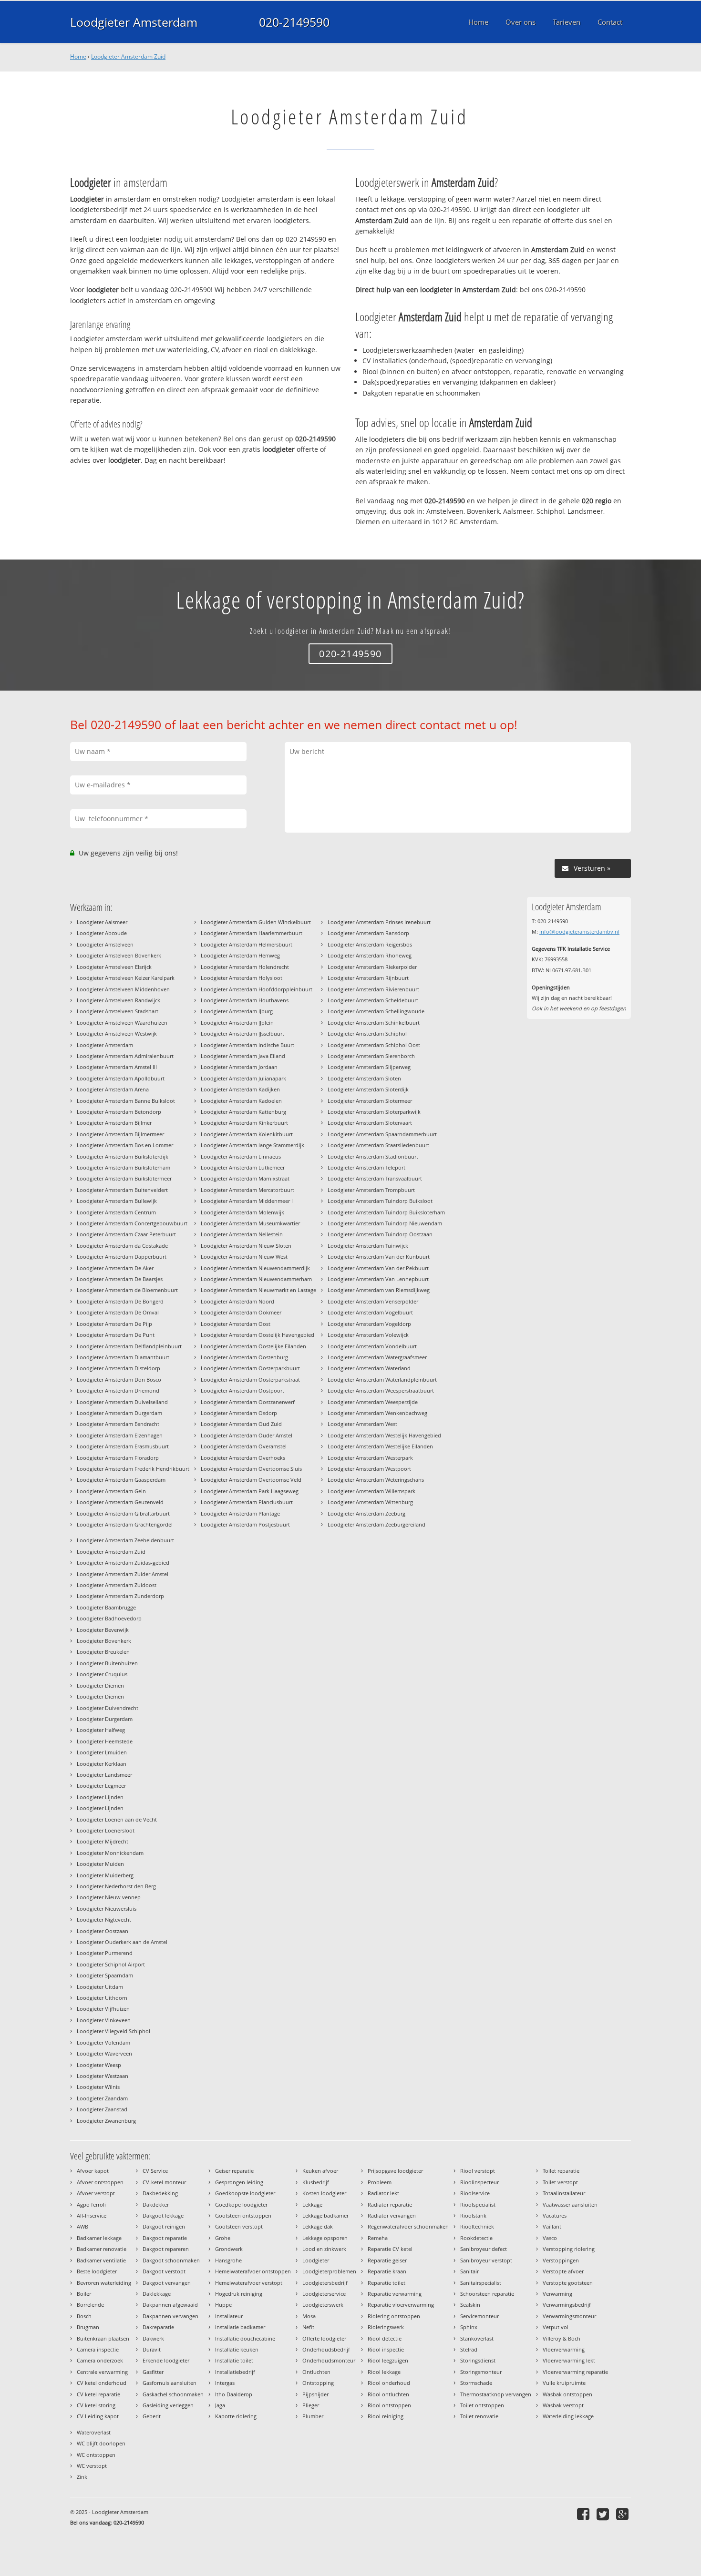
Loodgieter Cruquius (102, 1674)
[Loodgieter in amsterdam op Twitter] (604, 2514)
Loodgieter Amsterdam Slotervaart (370, 1123)
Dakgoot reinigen (164, 2226)
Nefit (308, 2327)
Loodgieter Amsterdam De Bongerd (120, 1301)
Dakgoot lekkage (163, 2215)
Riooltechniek (477, 2226)
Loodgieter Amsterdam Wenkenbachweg (377, 1413)
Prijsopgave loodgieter (395, 2171)
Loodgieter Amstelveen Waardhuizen (122, 1023)
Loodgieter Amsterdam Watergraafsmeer (377, 1357)
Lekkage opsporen (325, 2238)
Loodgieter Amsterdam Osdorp (239, 1413)
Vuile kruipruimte (564, 2383)
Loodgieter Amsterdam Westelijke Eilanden (380, 1446)
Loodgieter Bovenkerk (104, 1641)
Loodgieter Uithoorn (102, 1998)
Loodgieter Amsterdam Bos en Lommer (125, 1145)
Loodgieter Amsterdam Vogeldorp (369, 1324)
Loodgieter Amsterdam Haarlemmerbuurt (252, 933)
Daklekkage (157, 2294)
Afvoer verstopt (96, 2193)
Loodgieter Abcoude (102, 933)
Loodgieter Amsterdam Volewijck (368, 1335)
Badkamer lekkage (99, 2238)
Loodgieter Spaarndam (105, 1975)
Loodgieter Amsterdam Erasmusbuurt (123, 1446)
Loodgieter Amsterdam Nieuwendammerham (256, 1279)
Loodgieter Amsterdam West (362, 1424)
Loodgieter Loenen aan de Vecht (117, 1819)
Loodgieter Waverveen (104, 2053)
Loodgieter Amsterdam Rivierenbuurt (373, 989)
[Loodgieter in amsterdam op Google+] (624, 2514)
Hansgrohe (228, 2260)
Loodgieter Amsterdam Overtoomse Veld (251, 1480)
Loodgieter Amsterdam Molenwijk (242, 1212)
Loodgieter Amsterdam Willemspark (371, 1491)
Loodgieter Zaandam (102, 2098)
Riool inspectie (386, 2349)
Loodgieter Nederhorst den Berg (116, 1886)
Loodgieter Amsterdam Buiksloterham (124, 1167)
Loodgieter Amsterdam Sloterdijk (368, 1089)
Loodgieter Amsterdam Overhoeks (243, 1458)
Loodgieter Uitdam (100, 1987)
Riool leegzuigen (388, 2360)
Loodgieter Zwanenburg (106, 2121)
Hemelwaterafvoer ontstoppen (253, 2271)
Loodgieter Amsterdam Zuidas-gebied (123, 1563)
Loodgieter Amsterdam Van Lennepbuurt (378, 1279)
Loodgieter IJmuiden (102, 1752)
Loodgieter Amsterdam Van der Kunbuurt (379, 1257)
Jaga (220, 2405)
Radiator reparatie (390, 2204)
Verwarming (557, 2294)
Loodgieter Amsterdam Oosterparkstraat (250, 1380)
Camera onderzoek (100, 2360)
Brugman (88, 2327)
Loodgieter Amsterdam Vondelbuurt (372, 1346)
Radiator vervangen (392, 2215)
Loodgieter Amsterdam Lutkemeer (243, 1167)
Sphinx (469, 2327)
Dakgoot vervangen (167, 2283)
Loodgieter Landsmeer (104, 1775)
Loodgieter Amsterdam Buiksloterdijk (123, 1156)
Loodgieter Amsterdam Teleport (366, 1167)
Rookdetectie (476, 2238)
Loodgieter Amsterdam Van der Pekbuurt (378, 1268)
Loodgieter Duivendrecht (108, 1708)
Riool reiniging (386, 2416)
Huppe (223, 2305)
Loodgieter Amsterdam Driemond (118, 1390)
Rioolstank (473, 2215)
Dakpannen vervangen (170, 2316)
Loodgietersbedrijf (325, 2283)
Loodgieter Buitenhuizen (107, 1663)
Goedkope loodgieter (241, 2204)
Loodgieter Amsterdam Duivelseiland (122, 1402)
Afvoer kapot (93, 2171)
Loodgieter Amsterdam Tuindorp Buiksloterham (386, 1212)
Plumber (313, 2416)
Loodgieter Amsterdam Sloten (364, 1078)
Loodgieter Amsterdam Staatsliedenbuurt (378, 1145)
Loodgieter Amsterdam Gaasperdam (121, 1480)
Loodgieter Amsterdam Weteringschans (376, 1480)
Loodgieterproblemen (329, 2271)
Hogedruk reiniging (239, 2294)
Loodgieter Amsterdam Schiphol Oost (374, 1045)
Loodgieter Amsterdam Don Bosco (119, 1380)
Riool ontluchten (388, 2394)
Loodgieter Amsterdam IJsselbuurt (242, 1033)
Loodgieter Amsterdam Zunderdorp (120, 1596)
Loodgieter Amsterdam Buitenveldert (122, 1190)
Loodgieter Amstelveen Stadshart (118, 1011)
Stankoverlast (477, 2338)
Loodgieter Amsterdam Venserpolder (373, 1301)
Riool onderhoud (389, 2383)
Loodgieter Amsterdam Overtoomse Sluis (251, 1469)
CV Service (155, 2171)
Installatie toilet (234, 2360)
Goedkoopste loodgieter (245, 2193)
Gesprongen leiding (239, 2182)
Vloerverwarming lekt (569, 2360)
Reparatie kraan (387, 2271)
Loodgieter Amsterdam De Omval (118, 1312)
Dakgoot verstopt (164, 2271)
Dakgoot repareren (166, 2249)
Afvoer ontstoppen (100, 2182)
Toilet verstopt (560, 2182)
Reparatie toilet (387, 2283)
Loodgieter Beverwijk (103, 1630)
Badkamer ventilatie (101, 2260)
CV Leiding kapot (98, 2416)
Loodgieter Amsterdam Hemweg (240, 955)
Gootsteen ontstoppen (243, 2215)
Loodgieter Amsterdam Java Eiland (243, 1056)
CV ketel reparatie (98, 2394)
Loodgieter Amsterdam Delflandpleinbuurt (129, 1346)
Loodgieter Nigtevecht (104, 1919)
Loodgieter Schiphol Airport (111, 1964)
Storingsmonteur (481, 2372)
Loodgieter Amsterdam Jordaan (239, 1067)
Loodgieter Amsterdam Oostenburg (244, 1357)
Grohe (223, 2238)
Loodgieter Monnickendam (110, 1853)
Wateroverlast (94, 2432)
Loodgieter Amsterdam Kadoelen (241, 1101)
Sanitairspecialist (481, 2283)
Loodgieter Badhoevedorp (109, 1618)
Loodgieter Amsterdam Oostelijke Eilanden (253, 1346)
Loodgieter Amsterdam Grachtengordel (125, 1524)
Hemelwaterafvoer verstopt (249, 2283)
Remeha (378, 2238)
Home (78, 56)
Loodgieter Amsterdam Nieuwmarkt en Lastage (258, 1290)
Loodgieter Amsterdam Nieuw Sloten (246, 1246)
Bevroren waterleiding (104, 2283)
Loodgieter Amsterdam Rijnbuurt (368, 978)
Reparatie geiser (387, 2260)
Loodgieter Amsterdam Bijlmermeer (120, 1134)
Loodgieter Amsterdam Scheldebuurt (373, 1000)
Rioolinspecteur (479, 2182)
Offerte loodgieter (324, 2338)
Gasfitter (153, 2372)
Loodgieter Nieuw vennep (109, 1897)
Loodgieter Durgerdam (105, 1719)
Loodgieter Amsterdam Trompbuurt (371, 1190)
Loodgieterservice (324, 2294)
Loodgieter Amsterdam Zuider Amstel (123, 1574)
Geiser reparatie (234, 2171)
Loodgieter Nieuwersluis (107, 1909)
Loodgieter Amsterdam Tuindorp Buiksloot (380, 1201)
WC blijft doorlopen (101, 2443)
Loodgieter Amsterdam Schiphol (367, 1033)
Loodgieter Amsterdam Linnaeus (241, 1156)
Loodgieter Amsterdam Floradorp (118, 1458)
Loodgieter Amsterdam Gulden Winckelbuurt (256, 922)
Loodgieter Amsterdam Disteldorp (119, 1368)
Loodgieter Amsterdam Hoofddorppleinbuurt (257, 989)
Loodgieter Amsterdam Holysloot (242, 978)
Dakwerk (153, 2338)
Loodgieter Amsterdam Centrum (116, 1212)
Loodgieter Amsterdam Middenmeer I (247, 1201)
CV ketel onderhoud (102, 2383)
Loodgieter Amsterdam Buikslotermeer (124, 1178)
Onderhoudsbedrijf (326, 2349)
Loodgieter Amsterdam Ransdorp (368, 933)
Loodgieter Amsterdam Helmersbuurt (247, 944)
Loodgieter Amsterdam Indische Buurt (247, 1045)
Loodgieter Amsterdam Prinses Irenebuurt (379, 922)
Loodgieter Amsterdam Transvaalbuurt (375, 1178)
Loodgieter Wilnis (98, 2087)
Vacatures (555, 2215)
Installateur (229, 2316)
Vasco (550, 2238)
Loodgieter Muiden (100, 1864)
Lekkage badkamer (325, 2215)
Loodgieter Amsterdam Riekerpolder (372, 967)
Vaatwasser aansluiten (570, 2204)
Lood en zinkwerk (324, 2249)
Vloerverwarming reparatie (575, 2372)
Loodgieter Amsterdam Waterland (369, 1368)
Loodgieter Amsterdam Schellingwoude (376, 1011)
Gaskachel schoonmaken (173, 2394)
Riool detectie (385, 2338)
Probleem (380, 2182)
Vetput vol (556, 2327)
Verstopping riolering (569, 2249)
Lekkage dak (318, 2226)
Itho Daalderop (234, 2394)
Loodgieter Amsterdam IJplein (237, 1023)
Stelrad (469, 2349)
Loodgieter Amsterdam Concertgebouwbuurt (132, 1223)
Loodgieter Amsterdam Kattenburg (243, 1112)
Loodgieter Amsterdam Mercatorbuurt (247, 1190)
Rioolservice (475, 2193)
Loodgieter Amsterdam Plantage (240, 1513)
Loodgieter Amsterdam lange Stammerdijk (253, 1145)
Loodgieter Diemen (100, 1685)
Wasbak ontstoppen (567, 2394)
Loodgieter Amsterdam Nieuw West (244, 1257)
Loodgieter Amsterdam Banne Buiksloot (126, 1101)
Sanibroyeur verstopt (486, 2260)
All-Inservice (92, 2215)
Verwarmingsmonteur (569, 2316)
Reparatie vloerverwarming (401, 2305)
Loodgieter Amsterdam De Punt (116, 1335)
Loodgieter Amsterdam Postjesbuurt (245, 1524)
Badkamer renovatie (102, 2249)
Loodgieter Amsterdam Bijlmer (114, 1123)
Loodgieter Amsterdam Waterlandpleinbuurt (382, 1380)
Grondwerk (229, 2249)
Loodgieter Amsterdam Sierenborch (371, 1056)
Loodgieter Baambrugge (106, 1607)
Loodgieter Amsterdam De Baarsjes (120, 1279)
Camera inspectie (98, 2349)
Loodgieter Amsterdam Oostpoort (242, 1390)
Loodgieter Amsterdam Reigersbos (370, 944)
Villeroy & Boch (562, 2338)
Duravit (152, 2349)
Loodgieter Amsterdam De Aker (115, 1268)
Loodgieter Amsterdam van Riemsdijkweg (379, 1290)
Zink (82, 2477)
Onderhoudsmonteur (329, 2360)
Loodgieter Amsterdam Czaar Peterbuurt (126, 1234)
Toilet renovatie (479, 2416)
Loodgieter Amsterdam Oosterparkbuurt (250, 1368)
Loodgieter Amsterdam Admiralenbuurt (125, 1056)
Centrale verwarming (102, 2372)
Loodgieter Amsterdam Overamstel (244, 1446)
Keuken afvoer (320, 2171)
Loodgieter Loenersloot (106, 1830)
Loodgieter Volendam (103, 2042)
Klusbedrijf (316, 2182)
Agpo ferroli (91, 2204)
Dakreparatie (158, 2327)
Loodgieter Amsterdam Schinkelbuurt (374, 1023)
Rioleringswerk (386, 2327)
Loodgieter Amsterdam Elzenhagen (120, 1435)
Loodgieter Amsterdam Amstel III (117, 1067)
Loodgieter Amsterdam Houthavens (245, 1000)
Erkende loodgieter (166, 2360)
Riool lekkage (384, 2372)
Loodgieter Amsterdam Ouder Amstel (247, 1435)
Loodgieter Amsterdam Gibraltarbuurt (123, 1513)
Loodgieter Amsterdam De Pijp (114, 1324)
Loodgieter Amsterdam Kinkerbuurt (244, 1123)
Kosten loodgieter (324, 2193)
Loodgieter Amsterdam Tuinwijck (368, 1246)
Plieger (311, 2405)
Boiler (84, 2294)
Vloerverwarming (564, 2349)
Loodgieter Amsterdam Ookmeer (241, 1312)
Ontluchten (316, 2372)
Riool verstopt (478, 2171)
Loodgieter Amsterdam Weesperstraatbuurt (381, 1390)
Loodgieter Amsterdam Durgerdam (119, 1413)
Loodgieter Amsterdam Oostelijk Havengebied (258, 1335)
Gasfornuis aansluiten (170, 2383)
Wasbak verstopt (563, 2405)
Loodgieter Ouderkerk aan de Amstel (122, 1942)
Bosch (84, 2316)
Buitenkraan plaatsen (103, 2338)
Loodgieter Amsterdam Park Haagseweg (250, 1491)
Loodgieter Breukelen (103, 1652)
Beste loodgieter (97, 2271)
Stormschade (476, 2383)
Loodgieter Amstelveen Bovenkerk (119, 955)
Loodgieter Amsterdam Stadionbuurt (373, 1156)
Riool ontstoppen (389, 2405)
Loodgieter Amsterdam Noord (237, 1301)
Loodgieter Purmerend (105, 1953)
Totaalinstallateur (564, 2193)
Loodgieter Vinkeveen (104, 2020)
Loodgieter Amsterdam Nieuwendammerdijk (255, 1268)
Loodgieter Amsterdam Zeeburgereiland (376, 1524)
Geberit (152, 2416)
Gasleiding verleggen (168, 2405)
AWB (82, 2226)
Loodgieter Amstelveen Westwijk (117, 1033)
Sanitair (469, 2271)
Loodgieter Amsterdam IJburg (237, 1011)
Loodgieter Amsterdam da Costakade (122, 1246)
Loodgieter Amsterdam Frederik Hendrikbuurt (133, 1469)
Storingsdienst (478, 2360)
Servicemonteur (479, 2316)
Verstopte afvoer (563, 2271)
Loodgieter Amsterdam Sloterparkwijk (374, 1112)
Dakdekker (156, 2204)
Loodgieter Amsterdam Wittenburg (370, 1502)
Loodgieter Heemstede (105, 1741)
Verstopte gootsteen (568, 2283)
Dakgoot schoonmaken (171, 2260)
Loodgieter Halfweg (101, 1730)
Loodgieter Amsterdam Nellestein (242, 1234)
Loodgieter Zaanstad (102, 2109)
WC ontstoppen (96, 2455)
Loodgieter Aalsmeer (102, 922)
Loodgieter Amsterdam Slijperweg (369, 1067)
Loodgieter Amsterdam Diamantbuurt (123, 1357)
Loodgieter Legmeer (101, 1786)
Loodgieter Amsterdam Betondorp (119, 1112)
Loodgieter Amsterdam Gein (111, 1491)
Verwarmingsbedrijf (567, 2305)
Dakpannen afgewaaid (170, 2305)
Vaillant (552, 2226)
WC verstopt (92, 2466)
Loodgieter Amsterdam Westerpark (370, 1458)
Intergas (225, 2383)
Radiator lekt (383, 2193)
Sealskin (470, 2305)
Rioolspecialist (478, 2204)
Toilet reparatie (561, 2171)
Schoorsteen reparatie (487, 2294)
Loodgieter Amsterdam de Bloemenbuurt (127, 1290)
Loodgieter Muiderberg (105, 1875)
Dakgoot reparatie (165, 2238)
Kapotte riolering (236, 2416)
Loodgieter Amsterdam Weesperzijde (373, 1402)
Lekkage (312, 2204)
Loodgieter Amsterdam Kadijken (240, 1089)
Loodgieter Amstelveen (105, 944)
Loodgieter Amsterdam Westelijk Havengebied (384, 1435)
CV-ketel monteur (164, 2182)
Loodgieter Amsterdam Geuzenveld (120, 1502)
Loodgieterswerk (323, 2305)
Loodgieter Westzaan (103, 2076)
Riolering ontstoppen (394, 2316)
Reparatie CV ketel (390, 2249)
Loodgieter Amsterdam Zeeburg (366, 1513)
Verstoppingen (561, 2260)
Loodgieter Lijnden (100, 1797)
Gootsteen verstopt (239, 2226)
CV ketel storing (96, 2405)
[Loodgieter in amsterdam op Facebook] (584, 2514)
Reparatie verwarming (395, 2294)
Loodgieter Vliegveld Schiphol (113, 2031)
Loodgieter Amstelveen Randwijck (119, 1000)
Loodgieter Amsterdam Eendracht (118, 1424)
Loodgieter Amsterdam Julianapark (243, 1078)
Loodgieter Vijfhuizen (103, 2009)
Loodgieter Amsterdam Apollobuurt (121, 1078)
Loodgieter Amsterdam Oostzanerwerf (248, 1402)
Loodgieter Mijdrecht (103, 1841)
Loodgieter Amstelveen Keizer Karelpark (126, 978)
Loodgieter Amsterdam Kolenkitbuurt (247, 1134)
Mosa (309, 2316)
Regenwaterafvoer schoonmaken (408, 2226)
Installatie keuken (237, 2349)
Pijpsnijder (315, 2394)
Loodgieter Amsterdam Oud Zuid (241, 1424)
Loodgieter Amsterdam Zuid (128, 56)
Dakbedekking (160, 2193)
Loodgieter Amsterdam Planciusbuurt (247, 1502)
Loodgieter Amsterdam (134, 22)
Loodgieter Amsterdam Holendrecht (245, 967)
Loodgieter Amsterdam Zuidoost (117, 1585)
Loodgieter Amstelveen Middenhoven (123, 989)
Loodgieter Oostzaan (103, 1931)
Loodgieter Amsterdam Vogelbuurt (370, 1312)
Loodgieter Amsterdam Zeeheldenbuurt (125, 1540)
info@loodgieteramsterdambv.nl (579, 932)
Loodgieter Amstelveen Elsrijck (114, 967)
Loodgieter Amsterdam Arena (113, 1089)
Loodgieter (316, 2260)
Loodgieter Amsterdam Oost (236, 1324)
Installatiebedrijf (235, 2372)
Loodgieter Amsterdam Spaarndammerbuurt (382, 1134)
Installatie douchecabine (245, 2338)
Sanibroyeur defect (484, 2249)
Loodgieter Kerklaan (102, 1764)
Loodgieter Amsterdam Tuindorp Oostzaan (380, 1234)
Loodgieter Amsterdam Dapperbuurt (122, 1257)
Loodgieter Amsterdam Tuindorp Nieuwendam (385, 1223)
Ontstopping (318, 2383)
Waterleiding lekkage (568, 2416)
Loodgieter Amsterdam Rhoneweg (370, 955)
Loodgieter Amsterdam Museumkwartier (250, 1223)
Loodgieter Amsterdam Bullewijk (117, 1201)
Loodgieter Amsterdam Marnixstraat (245, 1178)
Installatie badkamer (240, 2327)
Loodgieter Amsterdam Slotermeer (370, 1101)
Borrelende (90, 2305)
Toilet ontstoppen (482, 2405)
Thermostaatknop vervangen (496, 2394)
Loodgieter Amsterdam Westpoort (369, 1469)
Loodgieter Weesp (99, 2065)
